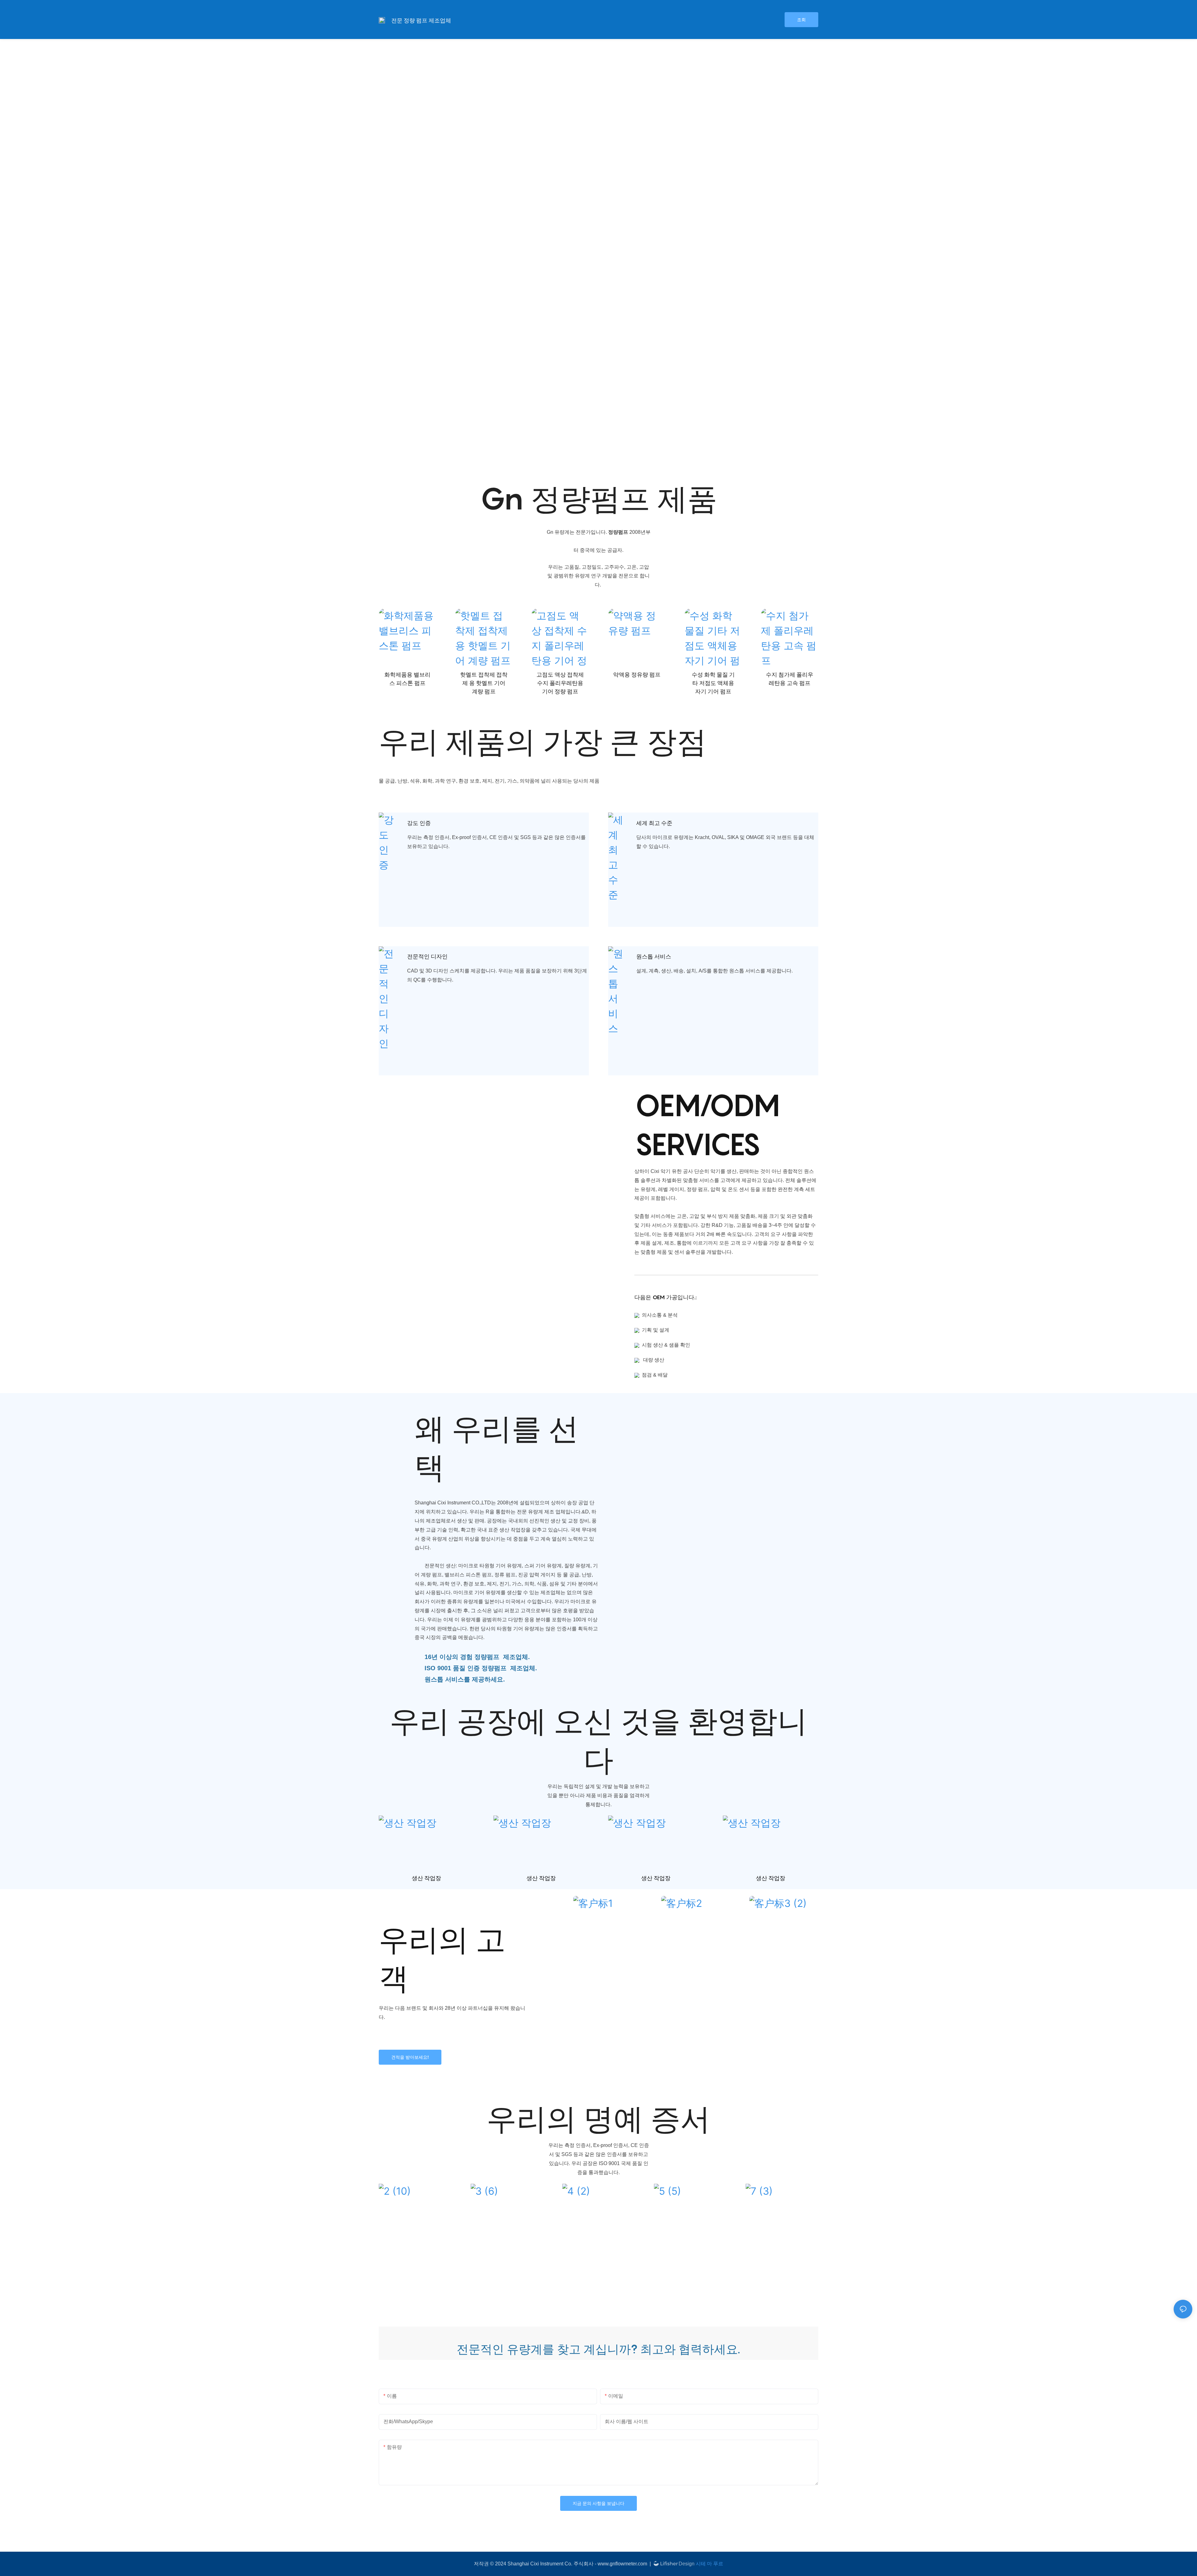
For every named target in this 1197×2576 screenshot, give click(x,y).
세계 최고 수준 (654, 823)
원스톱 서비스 (654, 956)
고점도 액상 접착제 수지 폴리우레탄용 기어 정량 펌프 (560, 683)
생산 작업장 (426, 1878)
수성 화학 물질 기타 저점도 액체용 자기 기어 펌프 (713, 683)
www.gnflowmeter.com (623, 2564)
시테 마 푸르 (709, 2564)
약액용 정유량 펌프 (637, 675)
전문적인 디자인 (427, 956)
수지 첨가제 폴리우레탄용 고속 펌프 (790, 679)
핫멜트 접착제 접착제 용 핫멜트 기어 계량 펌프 (484, 683)
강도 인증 (419, 823)
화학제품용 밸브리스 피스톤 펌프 (407, 679)
